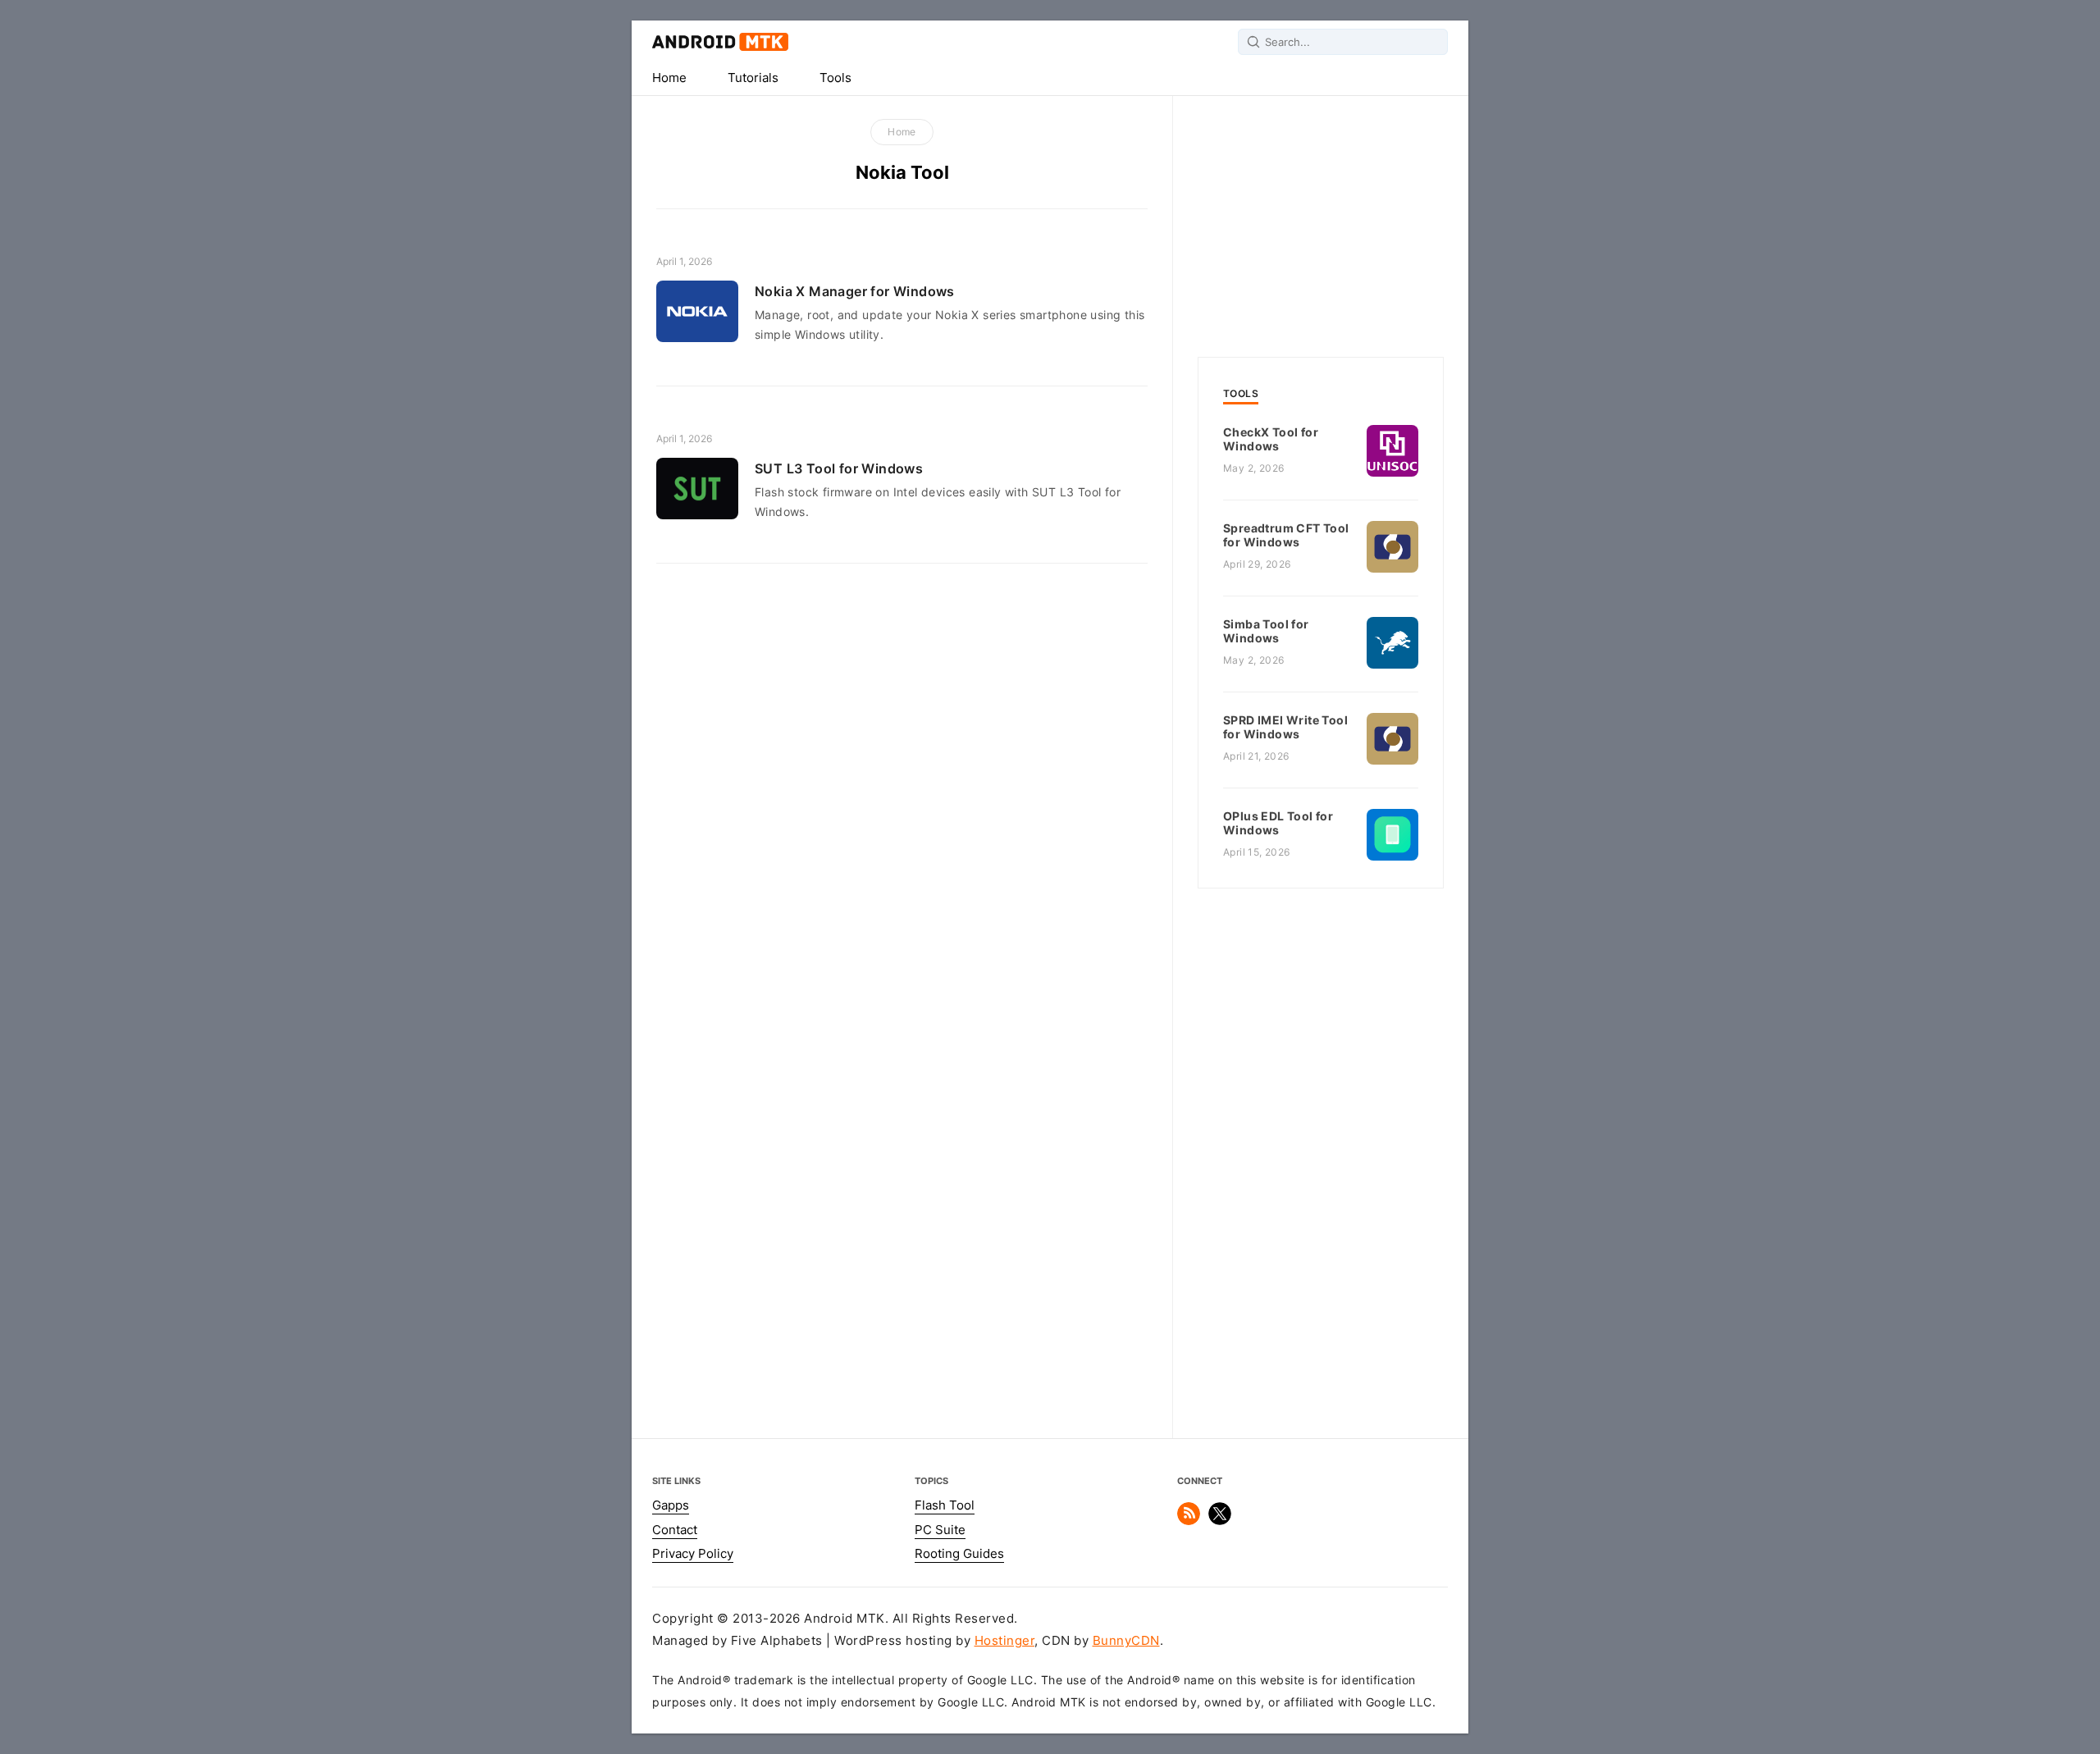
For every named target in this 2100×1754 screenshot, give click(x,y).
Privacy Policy (693, 1554)
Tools (835, 78)
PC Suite (940, 1530)
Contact (675, 1530)
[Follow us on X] (1220, 1521)
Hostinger (1005, 1641)
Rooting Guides (959, 1554)
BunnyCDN (1126, 1641)
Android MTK (720, 42)
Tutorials (753, 78)
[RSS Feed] (1189, 1521)
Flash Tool (945, 1505)
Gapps (671, 1505)
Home (669, 78)
